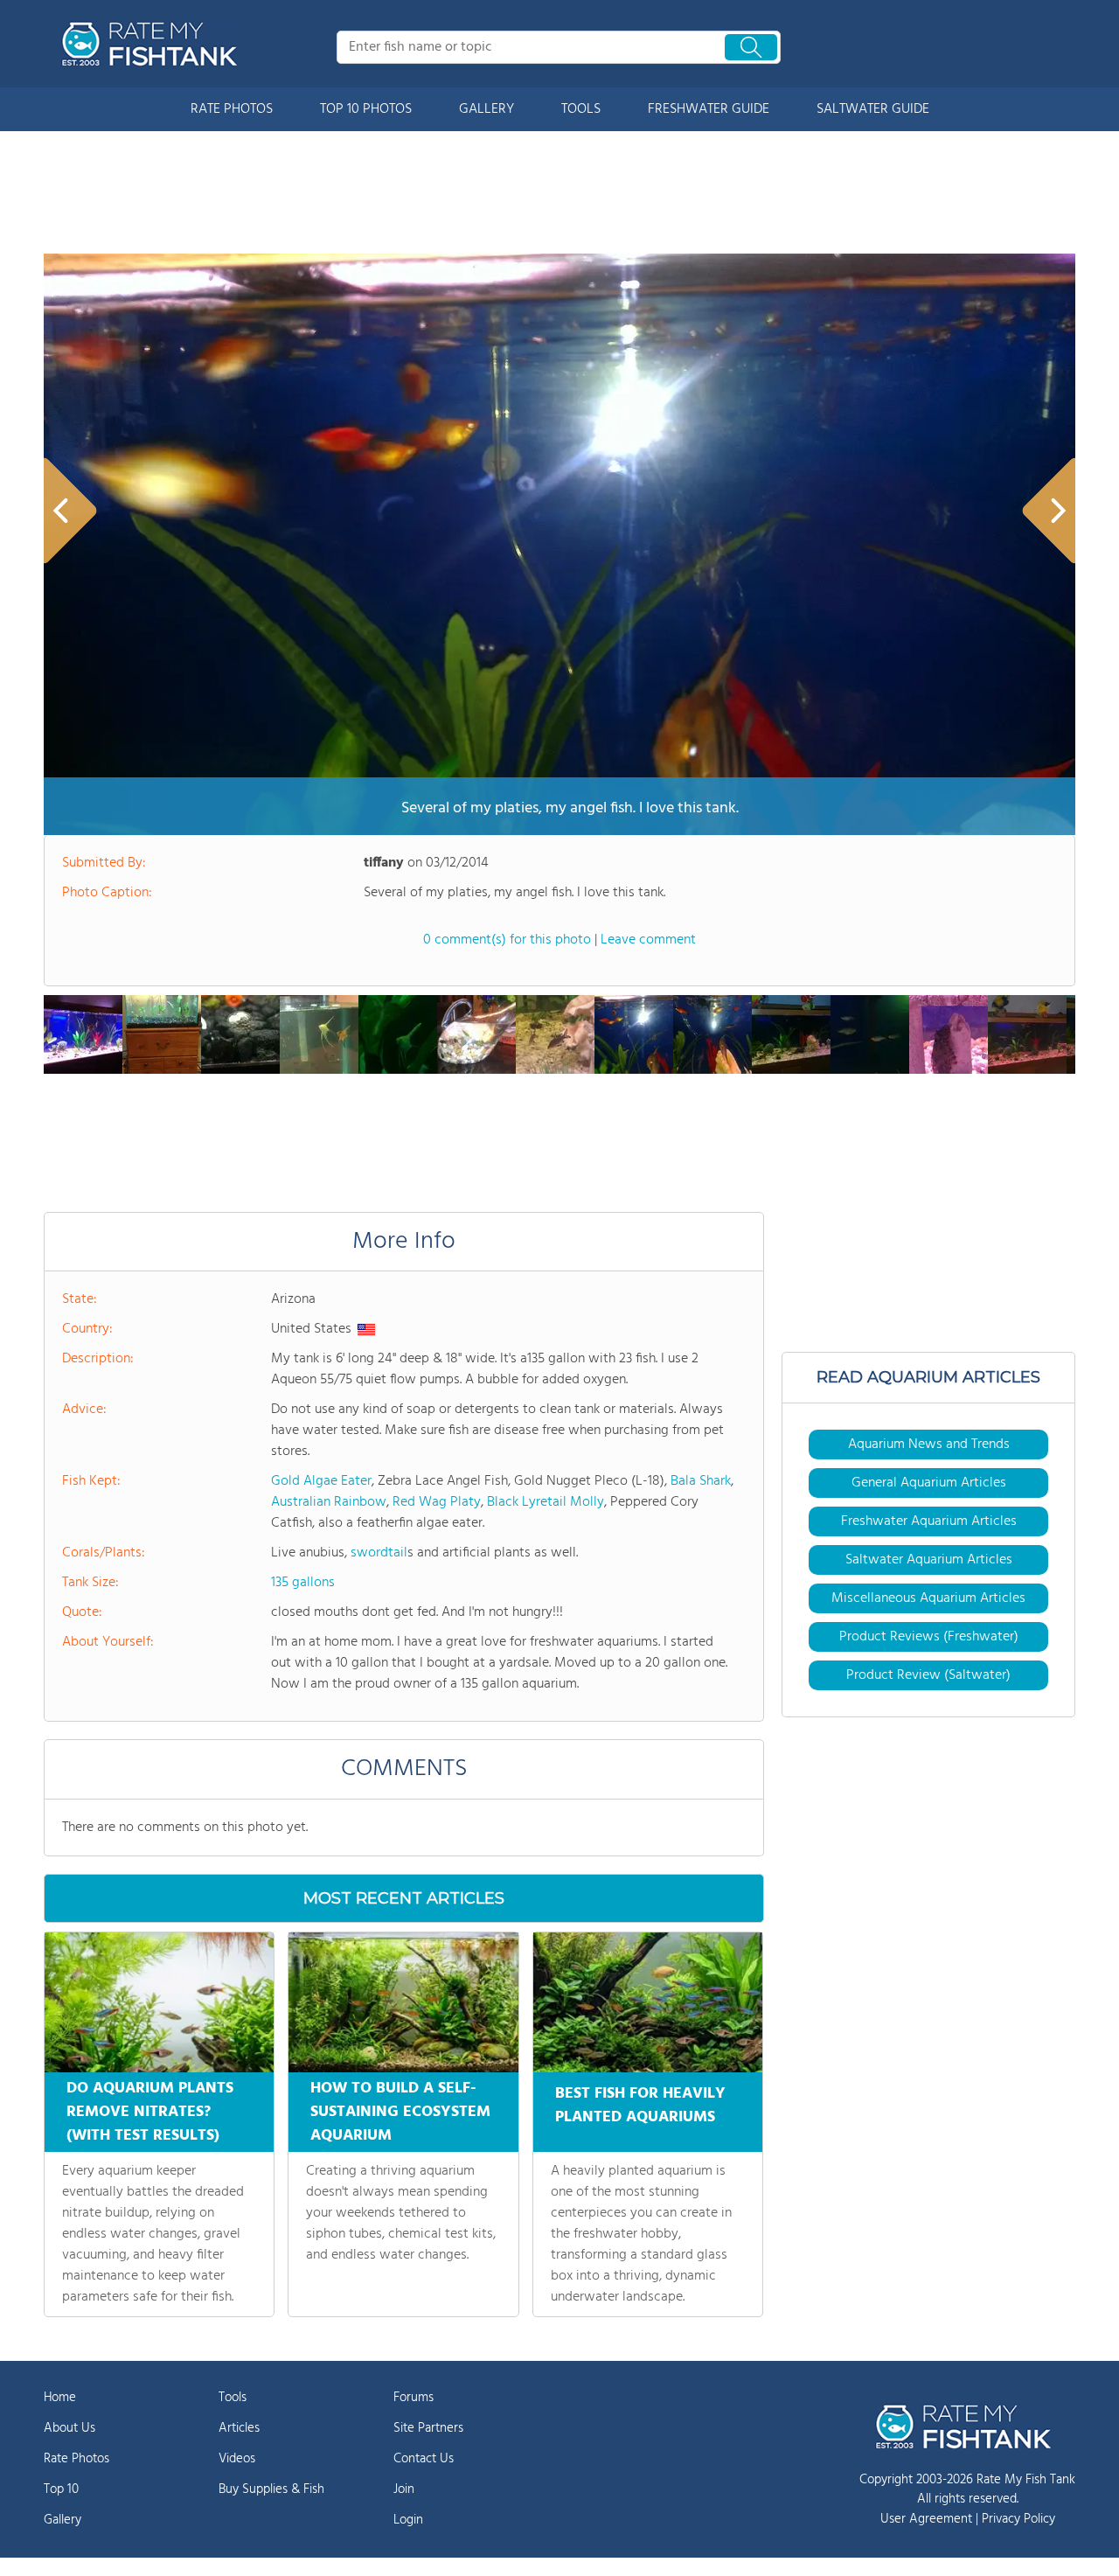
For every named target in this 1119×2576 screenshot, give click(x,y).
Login (408, 2520)
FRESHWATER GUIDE (709, 109)
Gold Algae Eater (321, 1481)
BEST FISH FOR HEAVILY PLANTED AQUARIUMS (640, 2106)
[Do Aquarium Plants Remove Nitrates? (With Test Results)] (159, 2002)
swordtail (379, 1553)
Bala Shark (701, 1481)
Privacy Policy (1018, 2519)
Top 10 (61, 2489)
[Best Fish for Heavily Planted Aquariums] (648, 2002)
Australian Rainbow (329, 1502)
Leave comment (648, 940)
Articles (239, 2428)
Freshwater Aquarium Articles (929, 1521)
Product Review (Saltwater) (928, 1675)
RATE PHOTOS (232, 109)
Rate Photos (76, 2459)
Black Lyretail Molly (546, 1502)
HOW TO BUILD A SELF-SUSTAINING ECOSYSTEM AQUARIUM (400, 2112)
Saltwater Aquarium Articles (929, 1560)
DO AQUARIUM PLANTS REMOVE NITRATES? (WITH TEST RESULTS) (150, 2112)
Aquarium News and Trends (929, 1445)
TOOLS (581, 109)
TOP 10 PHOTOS (366, 109)
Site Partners (428, 2428)
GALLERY (487, 109)
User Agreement (926, 2519)
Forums (414, 2398)
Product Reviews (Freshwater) (929, 1637)
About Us (70, 2428)
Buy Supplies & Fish (271, 2489)
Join (404, 2489)
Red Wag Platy (437, 1502)
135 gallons (303, 1583)
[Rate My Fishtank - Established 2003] (153, 44)
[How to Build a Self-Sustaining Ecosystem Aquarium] (403, 2002)
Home (60, 2398)
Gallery (63, 2520)
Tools (233, 2398)
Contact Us (424, 2459)
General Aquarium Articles (929, 1483)
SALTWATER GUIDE (873, 109)
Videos (237, 2459)
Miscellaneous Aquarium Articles (928, 1598)
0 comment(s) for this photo (507, 940)
